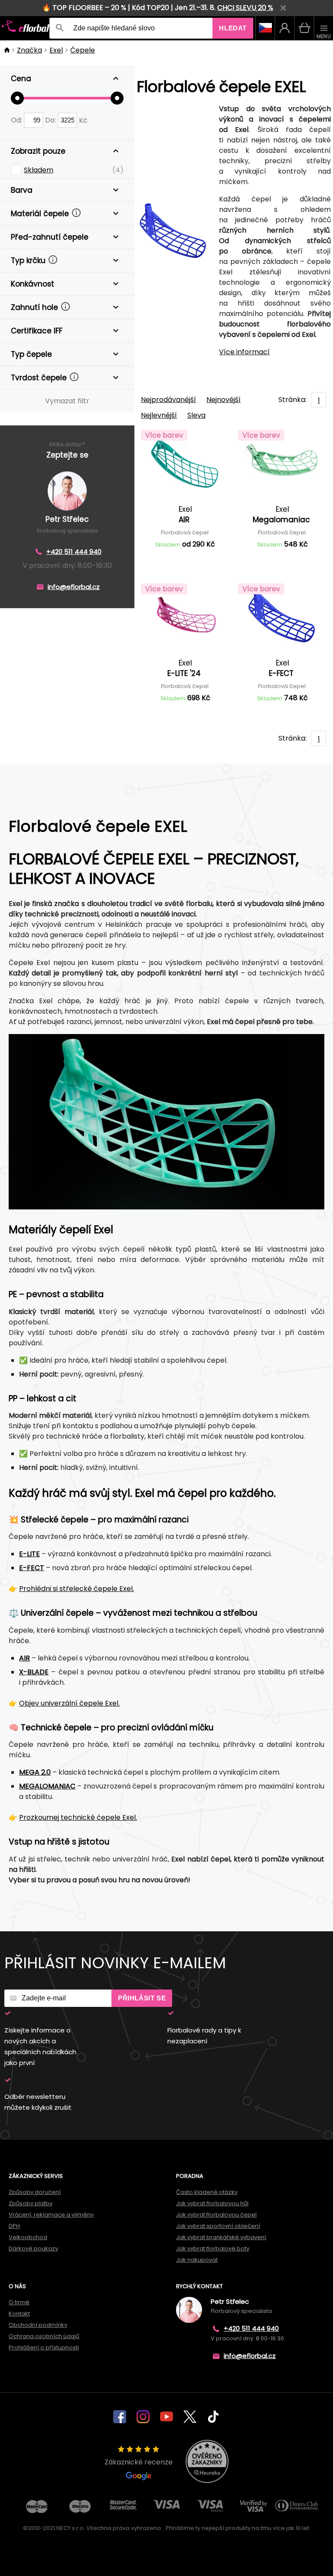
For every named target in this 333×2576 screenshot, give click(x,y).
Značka (29, 50)
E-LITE (29, 1554)
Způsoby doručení (35, 2192)
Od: (17, 120)
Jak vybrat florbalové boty (213, 2248)
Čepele (83, 50)
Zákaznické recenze (139, 2462)
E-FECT (32, 1568)
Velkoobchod (28, 2237)
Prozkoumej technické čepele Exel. (78, 1817)
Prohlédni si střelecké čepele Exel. (77, 1589)
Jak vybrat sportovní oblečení (218, 2226)
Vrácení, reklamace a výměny (51, 2215)
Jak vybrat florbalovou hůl (212, 2203)
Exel (56, 50)
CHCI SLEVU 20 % (245, 8)
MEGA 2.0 (35, 1772)
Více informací (244, 352)
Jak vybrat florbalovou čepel (216, 2215)
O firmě (19, 2302)
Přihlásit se (142, 1998)
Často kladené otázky (207, 2192)
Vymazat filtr (67, 401)
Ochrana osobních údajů (44, 2336)
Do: (51, 120)
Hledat (233, 28)
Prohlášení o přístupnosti (44, 2347)
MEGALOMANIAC (47, 1786)
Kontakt (19, 2314)
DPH (14, 2226)
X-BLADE (34, 1672)
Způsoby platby (31, 2203)
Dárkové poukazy (33, 2248)
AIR (24, 1658)
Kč (83, 120)
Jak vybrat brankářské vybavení (221, 2237)
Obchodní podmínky (38, 2325)
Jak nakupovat (197, 2260)
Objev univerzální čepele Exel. (69, 1703)
